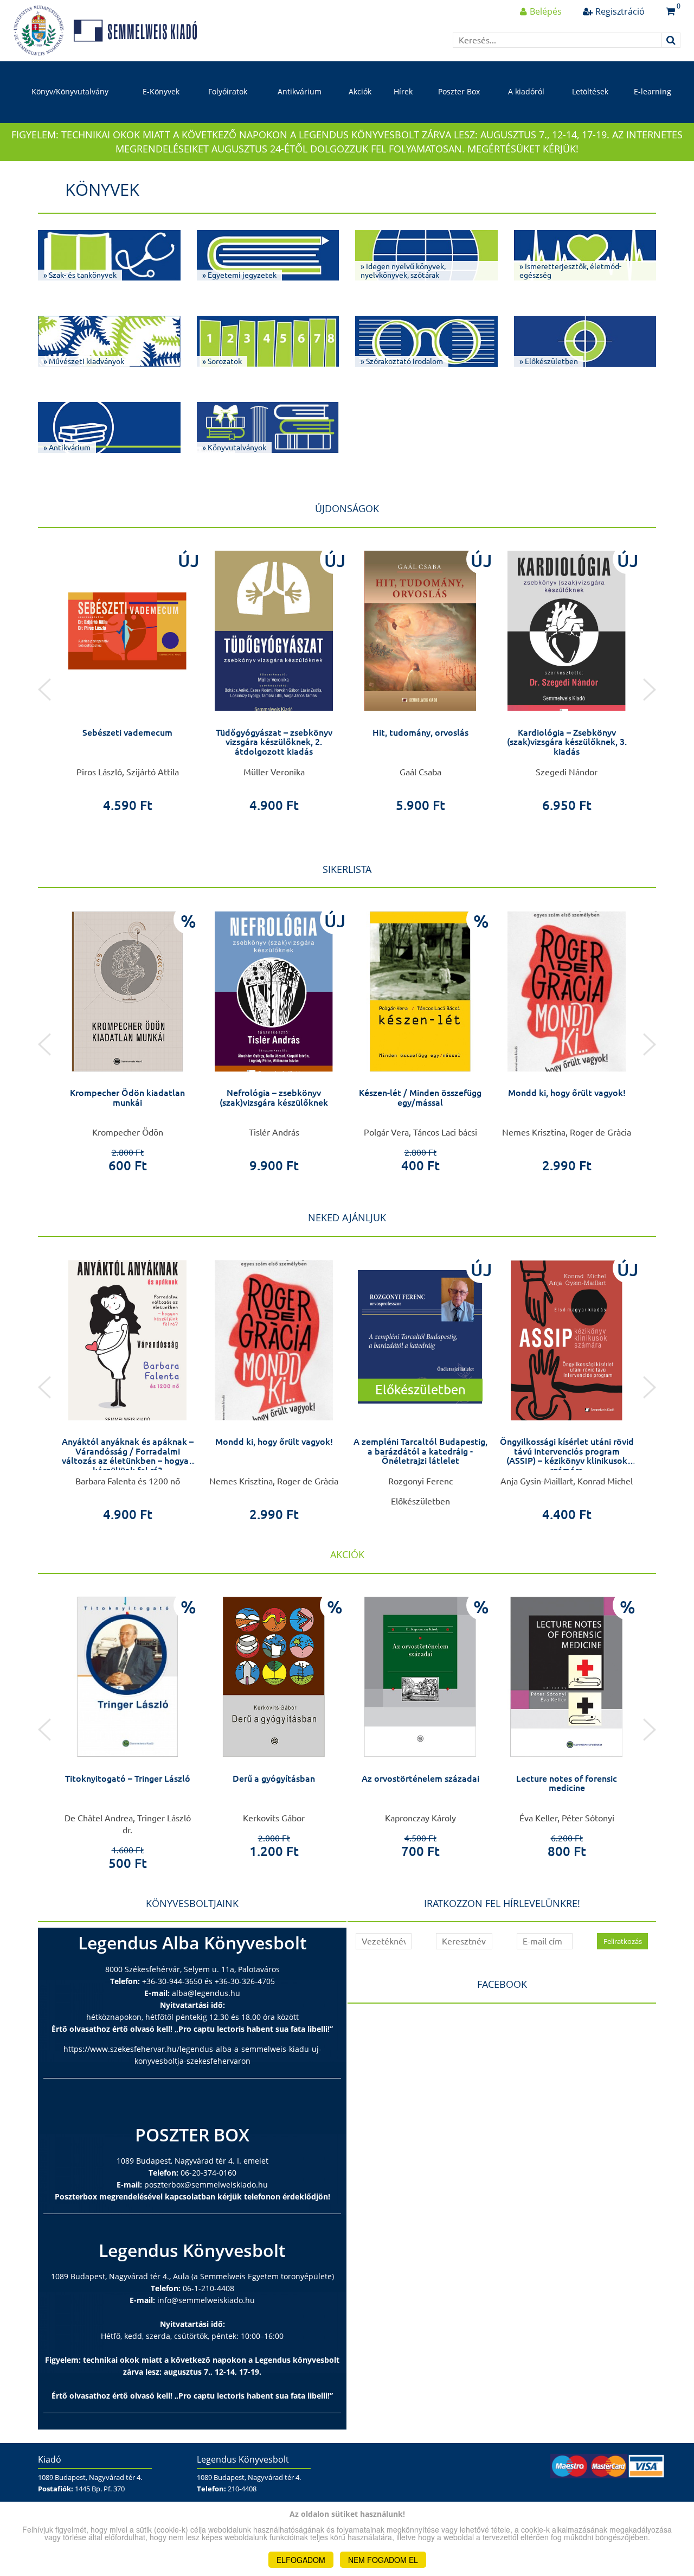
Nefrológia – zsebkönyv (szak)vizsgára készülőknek (274, 1098)
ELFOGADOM (301, 2560)
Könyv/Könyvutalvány (70, 91)
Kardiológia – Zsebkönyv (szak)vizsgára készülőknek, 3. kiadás (567, 742)
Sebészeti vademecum (127, 732)
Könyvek (102, 189)
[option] (127, 678)
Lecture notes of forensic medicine (567, 1783)
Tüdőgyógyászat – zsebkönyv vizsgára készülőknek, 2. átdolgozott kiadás (274, 742)
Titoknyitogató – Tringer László (128, 1778)
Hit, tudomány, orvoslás (420, 732)
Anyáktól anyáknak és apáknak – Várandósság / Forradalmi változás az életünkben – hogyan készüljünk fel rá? (128, 1456)
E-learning (653, 91)
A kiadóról (526, 91)
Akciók (360, 91)
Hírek (403, 91)
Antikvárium (300, 91)
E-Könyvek (161, 91)
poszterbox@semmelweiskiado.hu (206, 2185)
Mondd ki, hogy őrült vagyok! (567, 1093)
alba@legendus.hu (206, 1993)
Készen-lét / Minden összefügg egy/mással (420, 1098)
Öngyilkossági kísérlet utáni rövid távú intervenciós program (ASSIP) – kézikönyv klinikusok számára (567, 1456)
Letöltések (590, 91)
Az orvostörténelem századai (420, 1778)
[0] (670, 11)
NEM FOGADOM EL (383, 2560)
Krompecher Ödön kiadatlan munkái (127, 1098)
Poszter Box (459, 91)
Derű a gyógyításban (274, 1778)
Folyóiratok (228, 91)
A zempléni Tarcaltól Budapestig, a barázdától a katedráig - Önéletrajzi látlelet (420, 1451)
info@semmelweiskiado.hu (206, 2300)
